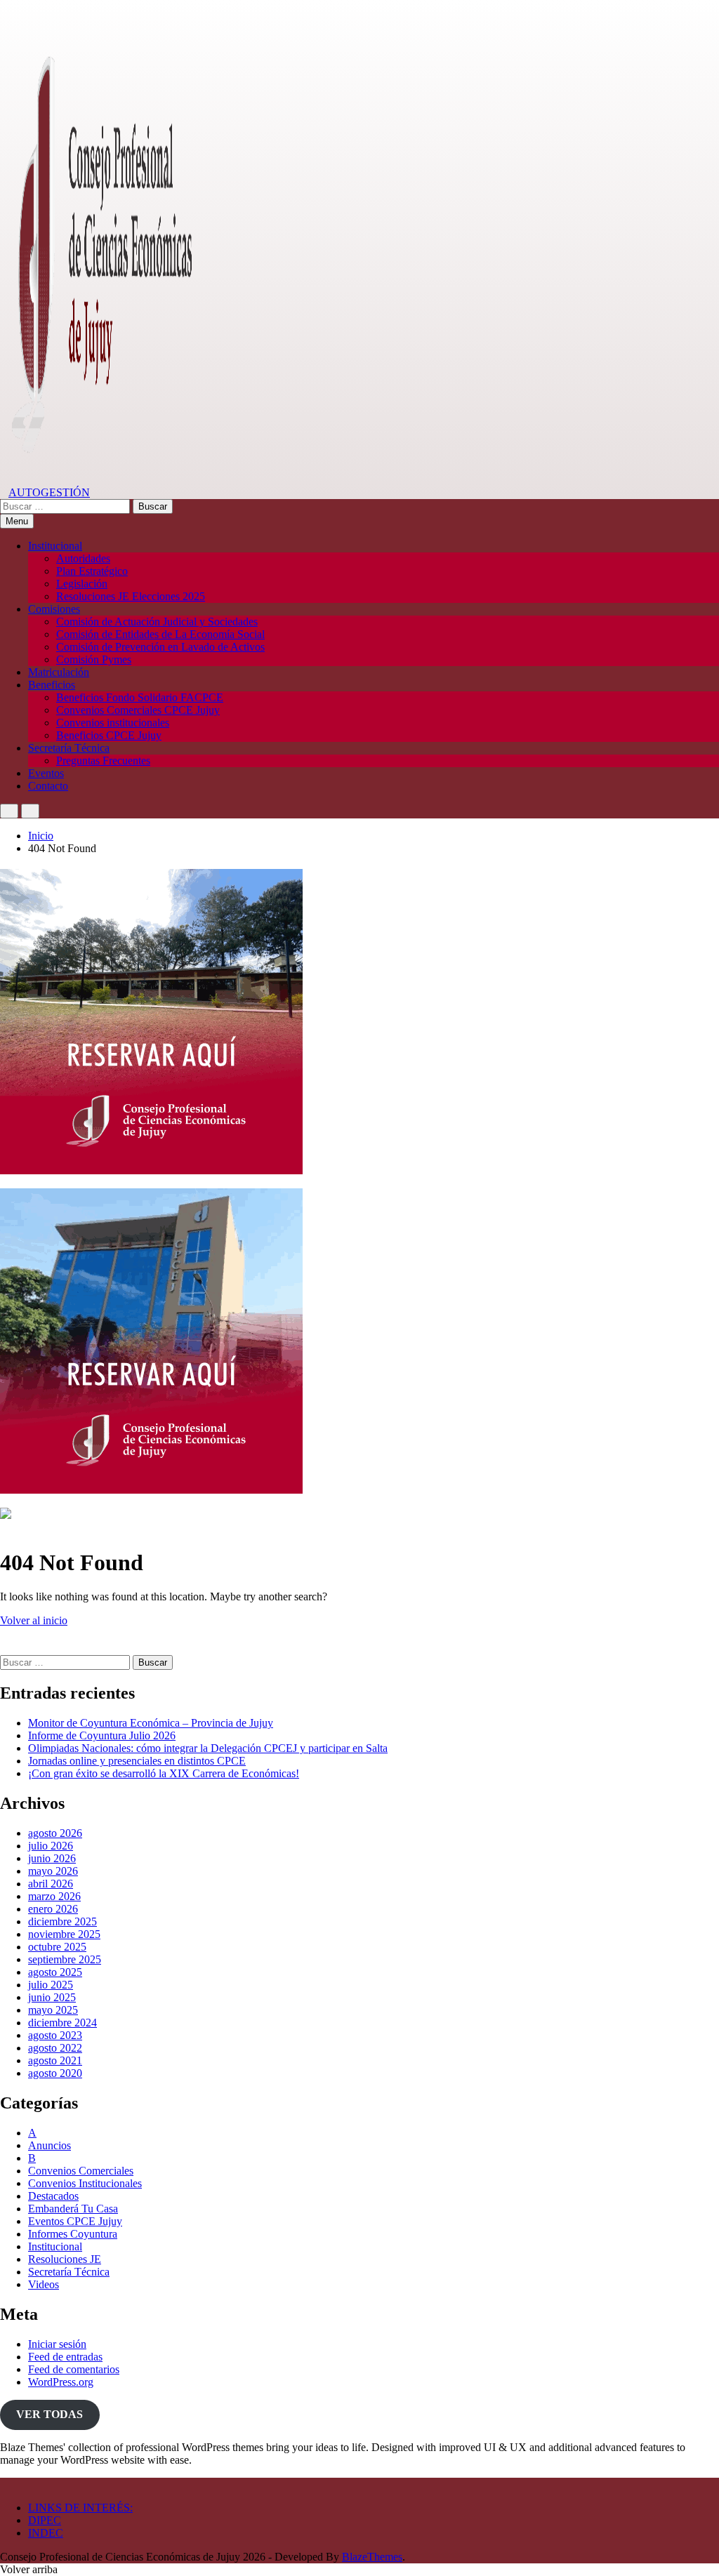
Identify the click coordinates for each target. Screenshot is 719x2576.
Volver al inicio (34, 1620)
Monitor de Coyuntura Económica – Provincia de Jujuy (151, 1723)
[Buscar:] (66, 506)
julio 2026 (51, 1846)
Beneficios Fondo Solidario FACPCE (140, 697)
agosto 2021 (55, 2060)
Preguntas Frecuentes (103, 761)
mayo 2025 (53, 2010)
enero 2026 (53, 1909)
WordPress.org (61, 2382)
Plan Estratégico (92, 571)
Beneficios (52, 685)
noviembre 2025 (64, 1934)
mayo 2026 (53, 1871)
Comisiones (54, 609)
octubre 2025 (57, 1947)
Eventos (46, 773)
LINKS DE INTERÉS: (80, 2508)
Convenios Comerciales (81, 2171)
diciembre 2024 (62, 2023)
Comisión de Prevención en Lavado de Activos (160, 647)
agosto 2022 (55, 2048)
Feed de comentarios (74, 2369)
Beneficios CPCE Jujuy (109, 735)
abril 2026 (51, 1884)
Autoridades (83, 558)
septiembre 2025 (65, 1959)
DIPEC (45, 2520)
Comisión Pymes (94, 659)
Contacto (48, 786)
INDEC (46, 2533)
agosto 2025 (55, 1972)
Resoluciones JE (65, 2259)
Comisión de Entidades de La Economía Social (160, 634)
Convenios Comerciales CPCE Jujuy (138, 710)
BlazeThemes (372, 2557)
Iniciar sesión (57, 2344)
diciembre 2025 (62, 1921)
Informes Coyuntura (73, 2234)
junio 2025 (52, 1997)
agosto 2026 (55, 1833)
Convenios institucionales (113, 723)
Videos (44, 2284)
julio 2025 (51, 1985)
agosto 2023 (55, 2035)
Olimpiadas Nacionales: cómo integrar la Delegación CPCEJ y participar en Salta (208, 1748)
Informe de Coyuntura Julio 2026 (102, 1735)
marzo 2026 (54, 1896)
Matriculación (59, 672)
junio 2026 (52, 1858)
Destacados (53, 2196)
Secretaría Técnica (69, 748)
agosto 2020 (55, 2073)
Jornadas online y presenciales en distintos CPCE (137, 1761)
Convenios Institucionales (85, 2183)
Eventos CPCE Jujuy (75, 2221)
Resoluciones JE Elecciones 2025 (131, 596)
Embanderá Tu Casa (73, 2209)
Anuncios (50, 2145)
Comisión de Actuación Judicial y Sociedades (157, 622)
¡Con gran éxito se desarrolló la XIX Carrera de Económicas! (164, 1773)
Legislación (82, 584)
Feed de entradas (65, 2357)
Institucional (55, 546)
